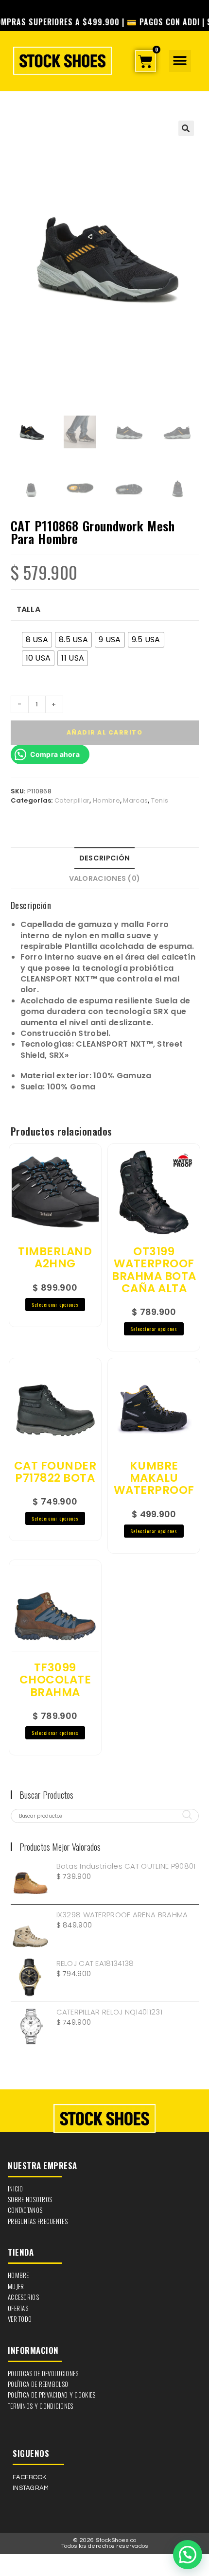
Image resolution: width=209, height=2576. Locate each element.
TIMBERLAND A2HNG (55, 1258)
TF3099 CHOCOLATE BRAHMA (55, 1680)
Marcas (135, 800)
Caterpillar (72, 800)
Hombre (106, 800)
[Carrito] (145, 61)
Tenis (160, 800)
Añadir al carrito (105, 732)
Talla (29, 610)
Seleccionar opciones (55, 1305)
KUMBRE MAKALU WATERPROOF (154, 1478)
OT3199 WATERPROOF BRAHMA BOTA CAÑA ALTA (154, 1270)
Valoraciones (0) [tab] (105, 878)
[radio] (37, 640)
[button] (180, 61)
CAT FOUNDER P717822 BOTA (55, 1472)
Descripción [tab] (104, 858)
